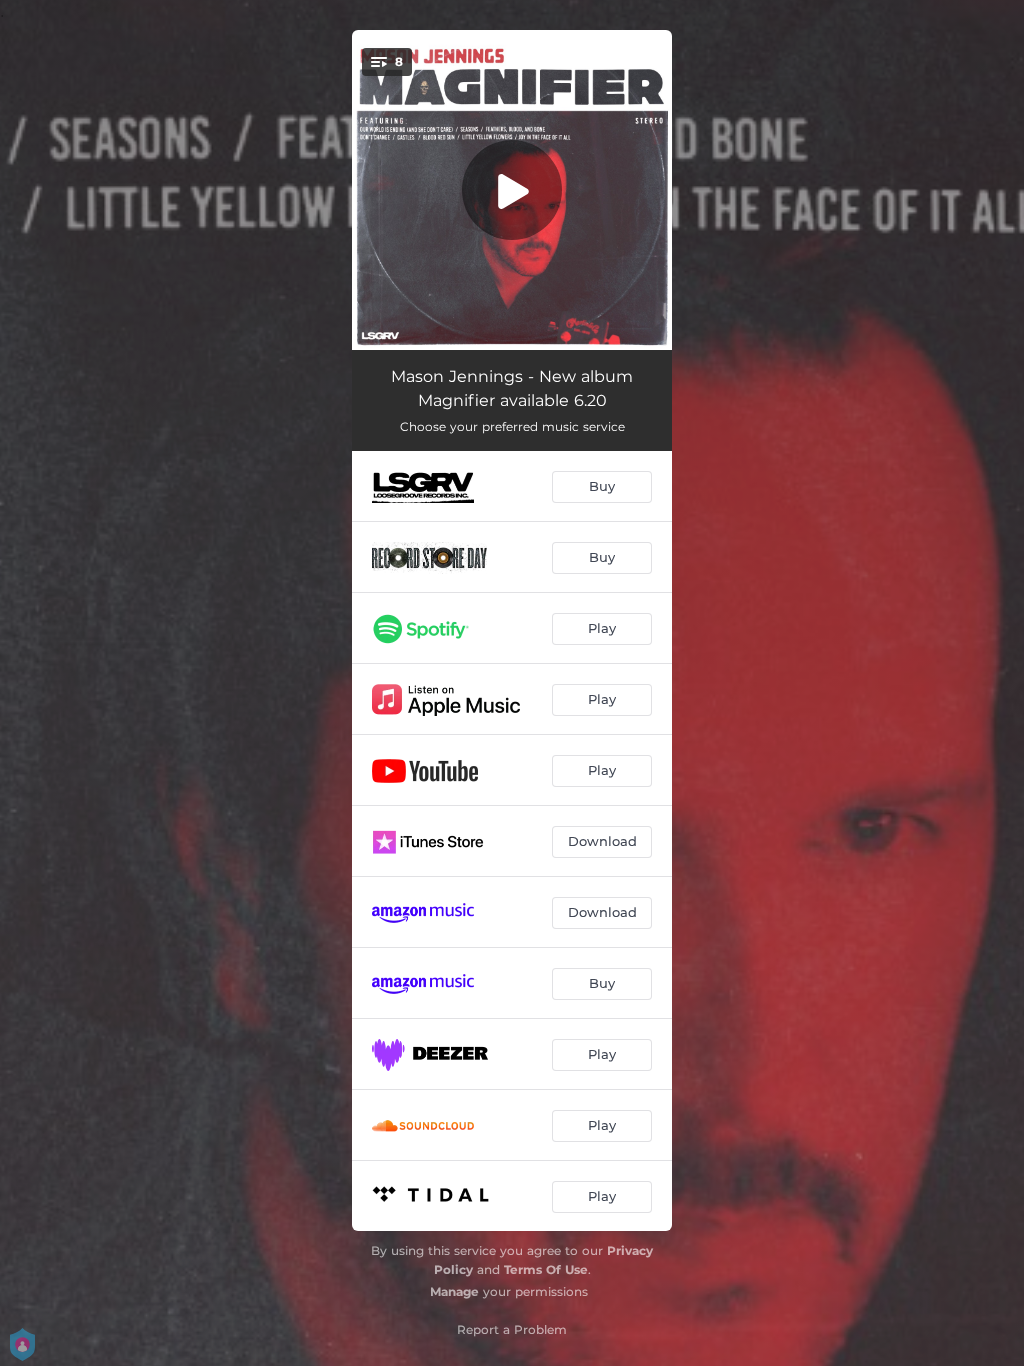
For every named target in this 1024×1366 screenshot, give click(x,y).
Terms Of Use (546, 1269)
